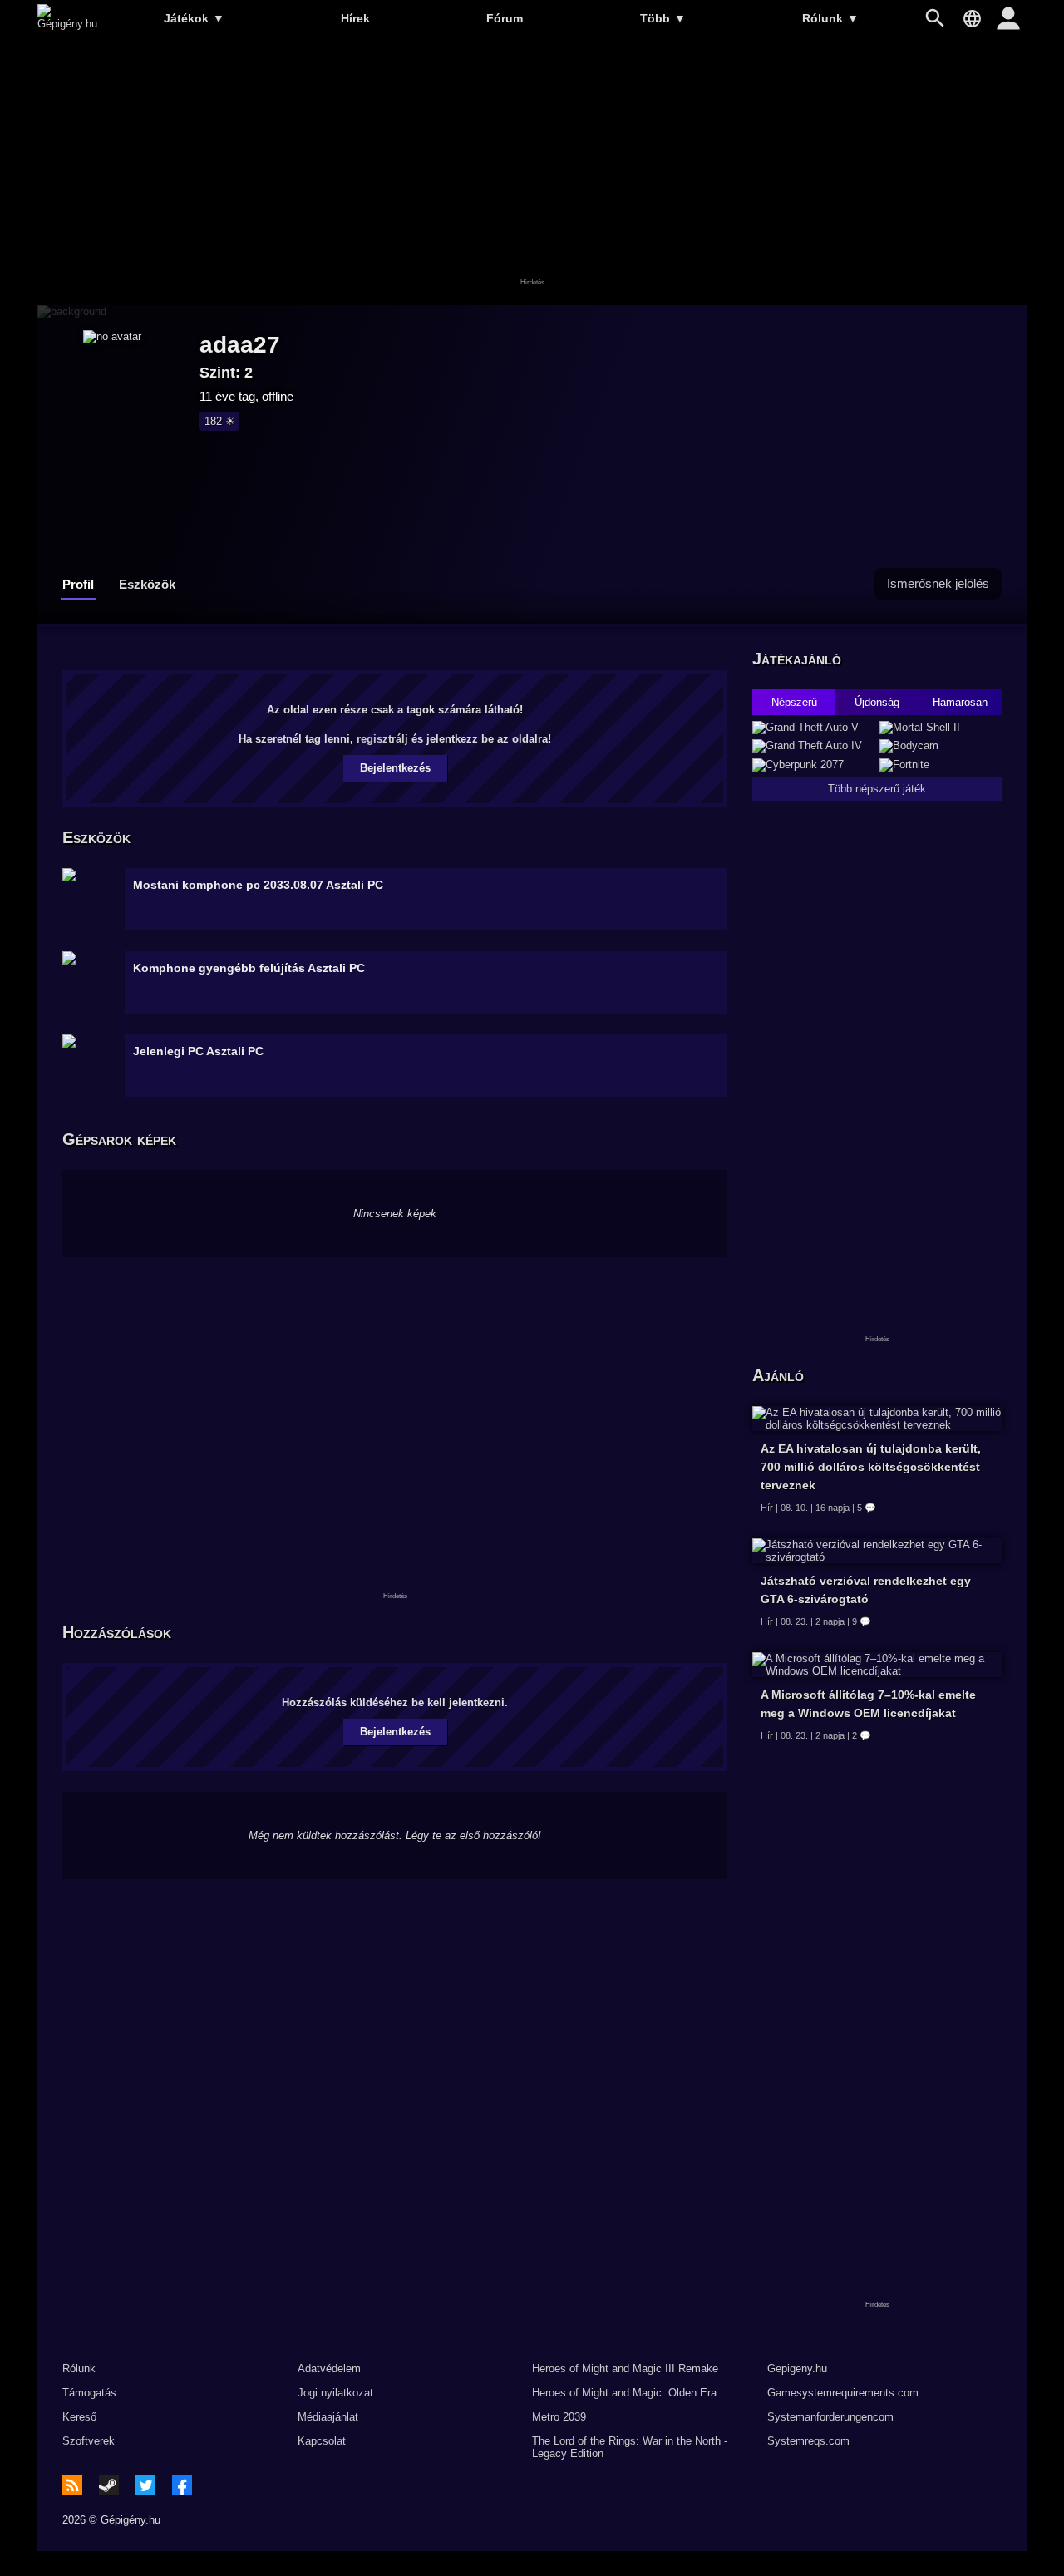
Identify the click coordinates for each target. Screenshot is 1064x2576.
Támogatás (89, 2393)
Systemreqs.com (808, 2441)
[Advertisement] (532, 172)
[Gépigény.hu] (67, 24)
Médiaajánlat (328, 2417)
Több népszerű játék (877, 789)
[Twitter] (145, 2485)
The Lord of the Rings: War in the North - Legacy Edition (630, 2447)
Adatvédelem (329, 2369)
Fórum (505, 18)
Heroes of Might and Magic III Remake (625, 2369)
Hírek (355, 18)
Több (663, 18)
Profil (78, 584)
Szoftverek (89, 2441)
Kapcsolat (322, 2441)
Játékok (194, 18)
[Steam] (109, 2485)
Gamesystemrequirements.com (843, 2393)
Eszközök (147, 584)
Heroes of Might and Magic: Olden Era (624, 2393)
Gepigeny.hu (797, 2369)
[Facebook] (182, 2485)
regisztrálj (382, 739)
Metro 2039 (559, 2417)
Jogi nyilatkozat (335, 2393)
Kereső (79, 2417)
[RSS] (72, 2485)
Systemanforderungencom (830, 2417)
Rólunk (830, 18)
